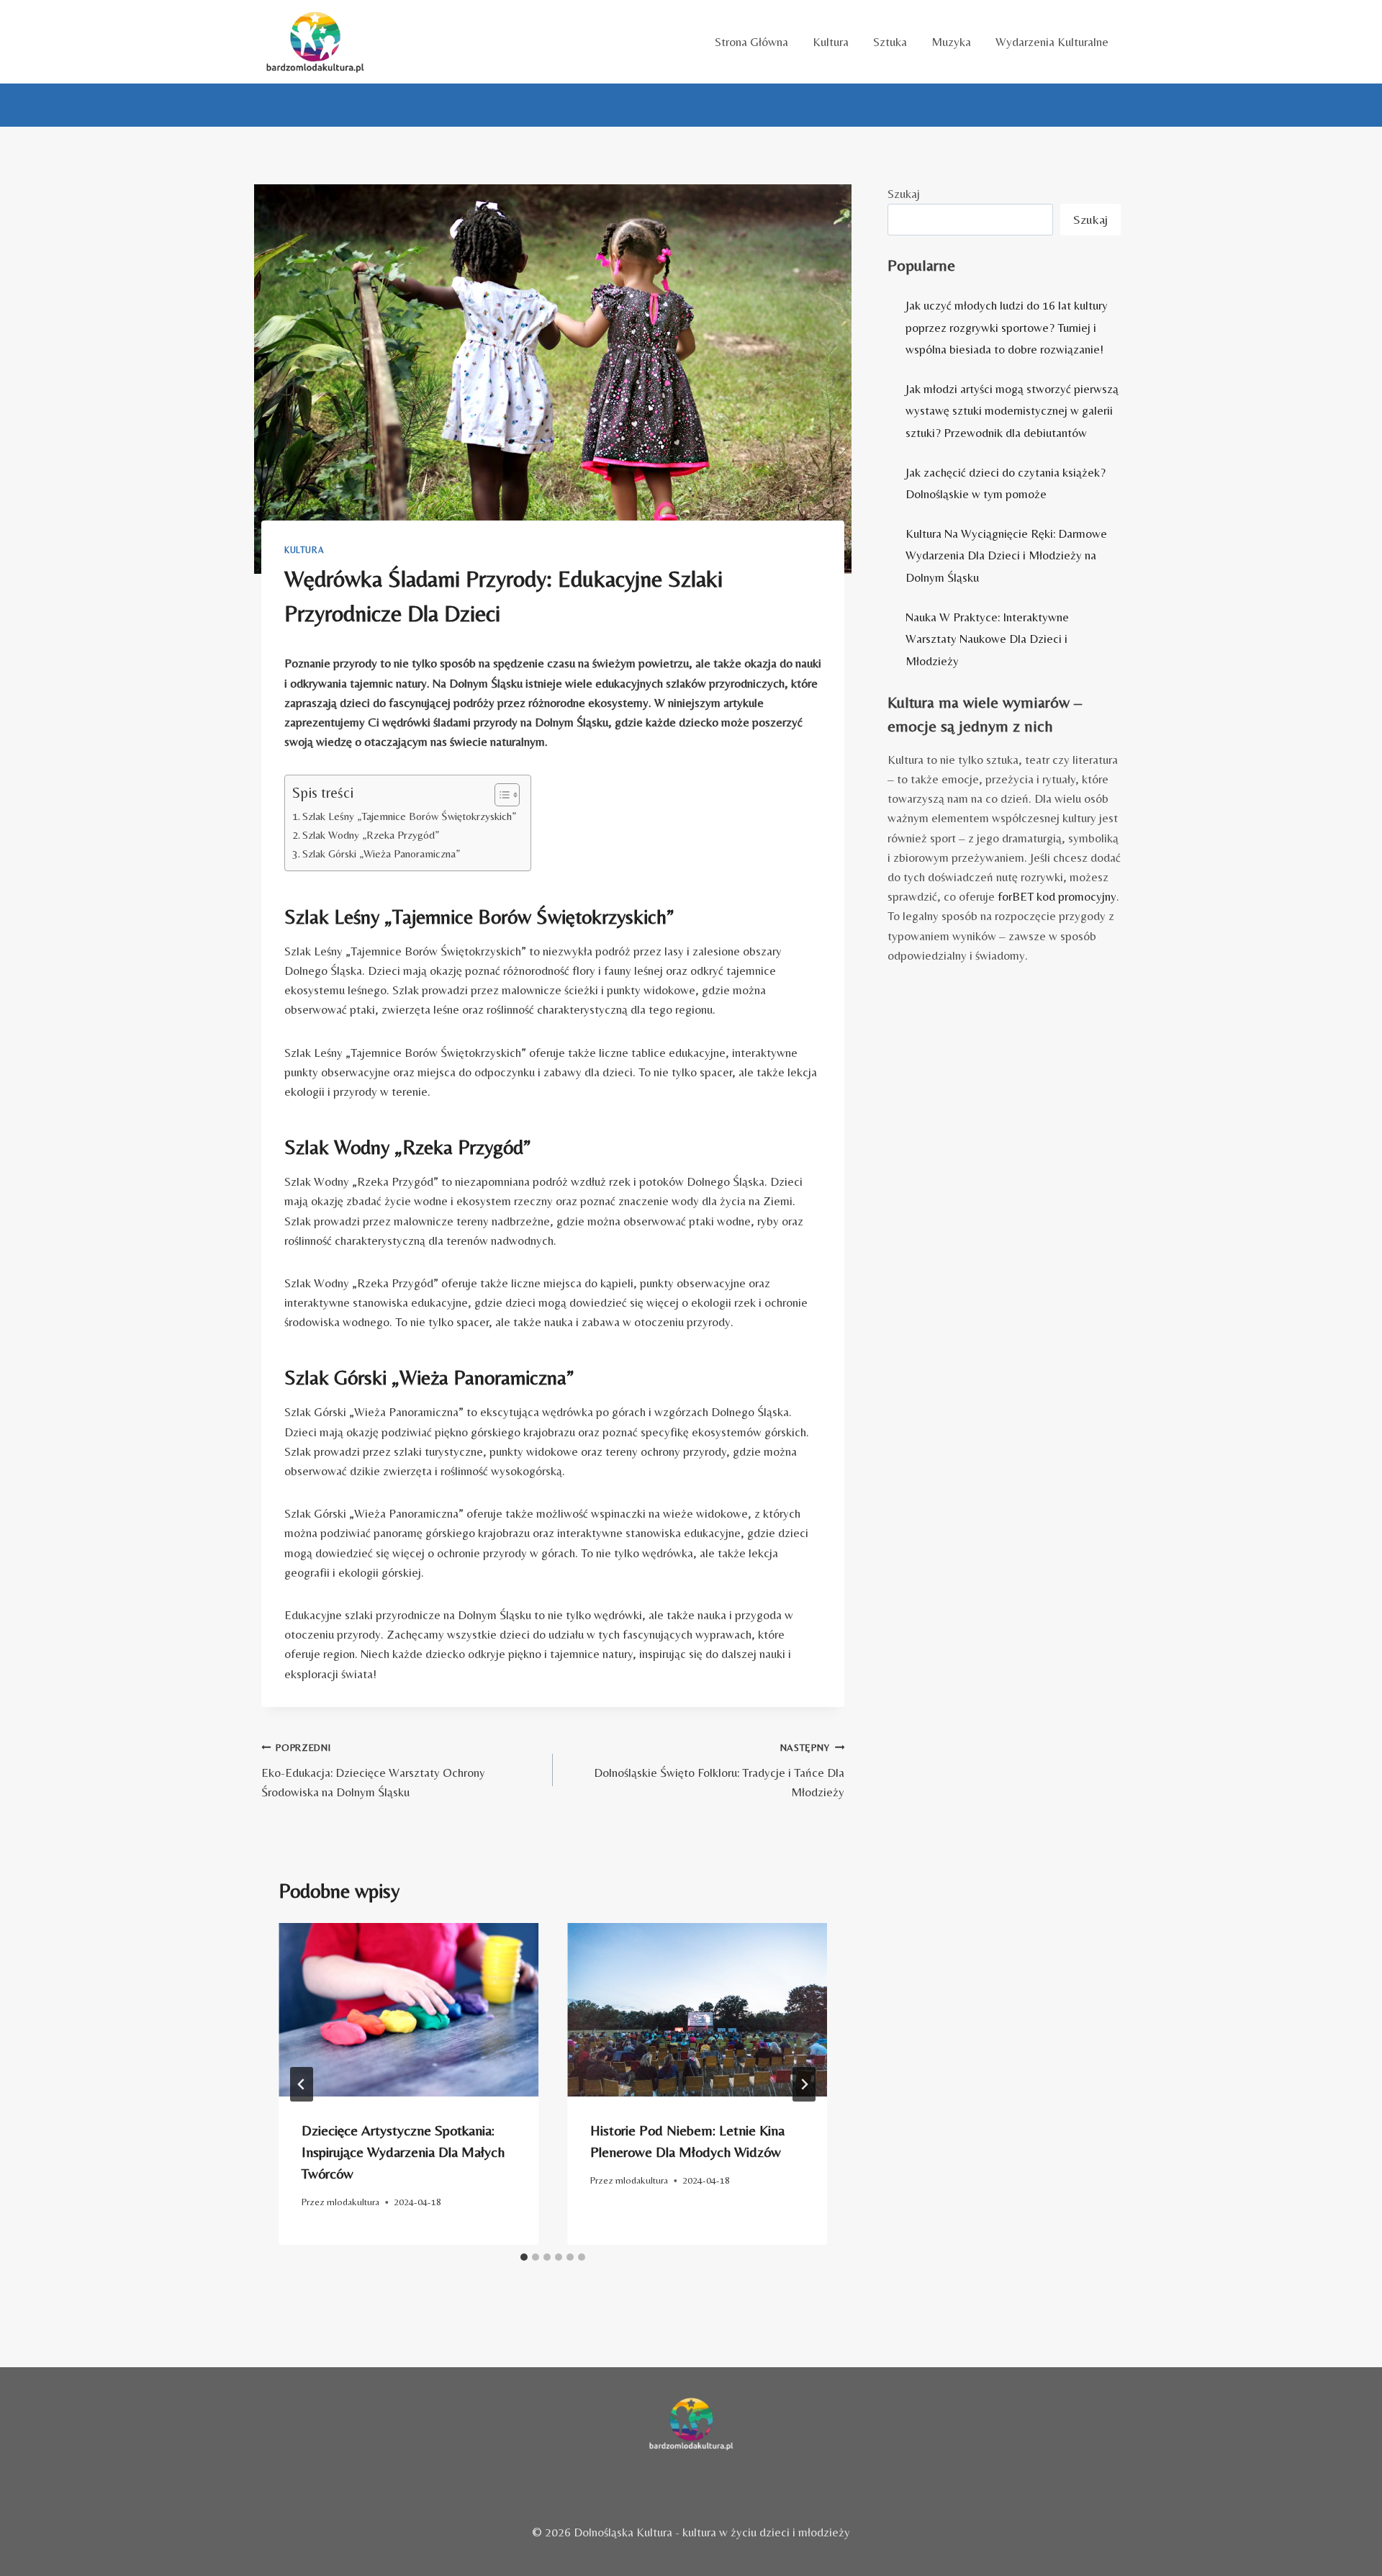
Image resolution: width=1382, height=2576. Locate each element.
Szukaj (904, 194)
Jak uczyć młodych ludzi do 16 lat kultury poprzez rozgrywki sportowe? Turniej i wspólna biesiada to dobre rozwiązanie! (1007, 327)
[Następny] (804, 2084)
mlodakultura (353, 2202)
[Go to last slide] (302, 2084)
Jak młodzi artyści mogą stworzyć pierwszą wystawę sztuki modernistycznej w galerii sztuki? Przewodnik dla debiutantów (1012, 411)
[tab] (524, 2257)
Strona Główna (751, 42)
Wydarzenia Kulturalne (1052, 42)
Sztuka (890, 42)
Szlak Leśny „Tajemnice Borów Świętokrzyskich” (409, 816)
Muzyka (951, 42)
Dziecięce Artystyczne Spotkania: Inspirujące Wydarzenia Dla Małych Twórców (403, 2152)
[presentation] (408, 2010)
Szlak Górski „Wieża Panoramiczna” (381, 854)
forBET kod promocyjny (1057, 896)
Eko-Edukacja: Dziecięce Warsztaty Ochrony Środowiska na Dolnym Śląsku (373, 1770)
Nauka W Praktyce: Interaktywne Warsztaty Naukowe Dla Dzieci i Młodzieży (987, 639)
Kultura (831, 42)
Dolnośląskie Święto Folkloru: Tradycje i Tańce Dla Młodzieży (719, 1770)
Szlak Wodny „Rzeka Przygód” (371, 835)
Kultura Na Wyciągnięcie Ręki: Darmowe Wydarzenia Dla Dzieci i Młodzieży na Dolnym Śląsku (1006, 555)
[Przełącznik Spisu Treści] (500, 795)
